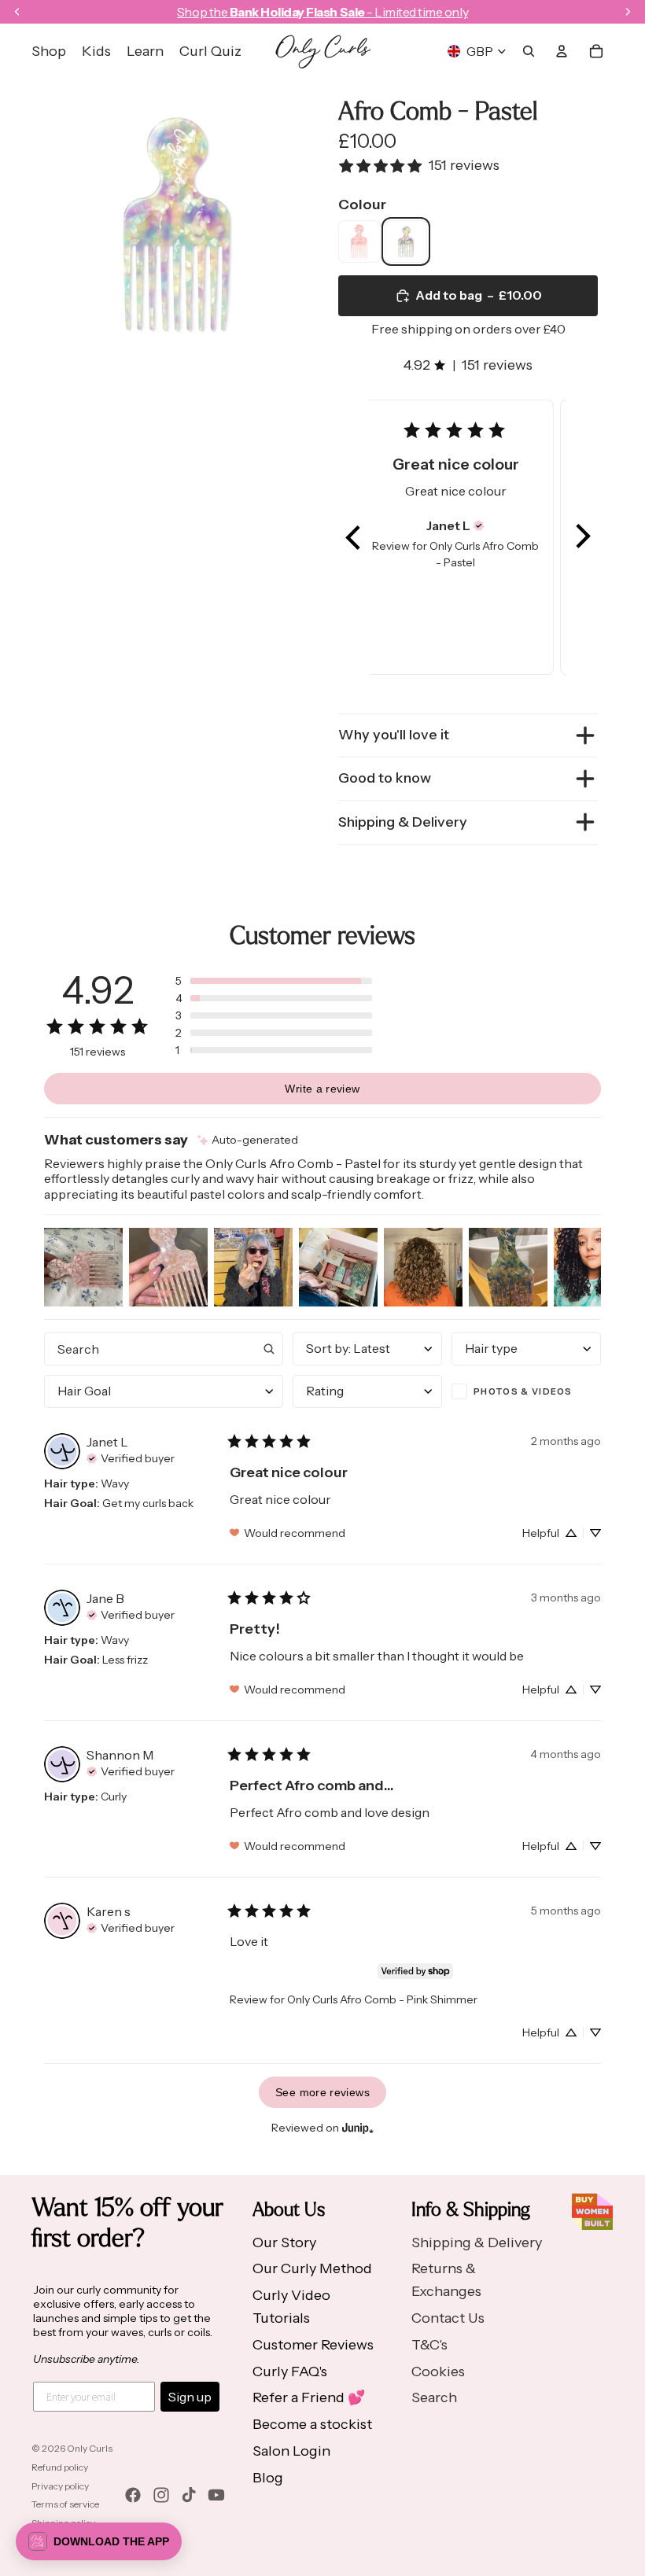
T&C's (429, 2345)
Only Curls (90, 2448)
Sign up (190, 2397)
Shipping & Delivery (403, 822)
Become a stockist (312, 2424)
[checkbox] (526, 1391)
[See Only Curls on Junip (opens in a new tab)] (358, 2127)
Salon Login (291, 2451)
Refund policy (60, 2467)
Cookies (438, 2371)
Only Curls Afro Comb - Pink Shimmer (382, 1999)
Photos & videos (523, 1391)
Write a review (322, 1089)
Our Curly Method (312, 2268)
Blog (268, 2478)
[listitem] (359, 241)
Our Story (284, 2242)
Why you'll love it (394, 735)
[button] (354, 537)
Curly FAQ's (290, 2371)
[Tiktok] (189, 2495)
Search (434, 2397)
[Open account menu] (562, 51)
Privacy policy (60, 2486)
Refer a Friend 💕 (309, 2397)
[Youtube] (216, 2495)
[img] (479, 525)
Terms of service (65, 2504)
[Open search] (529, 51)
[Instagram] (161, 2495)
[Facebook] (133, 2495)
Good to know (385, 778)
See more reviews (322, 2092)
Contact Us (448, 2318)
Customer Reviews (313, 2345)
